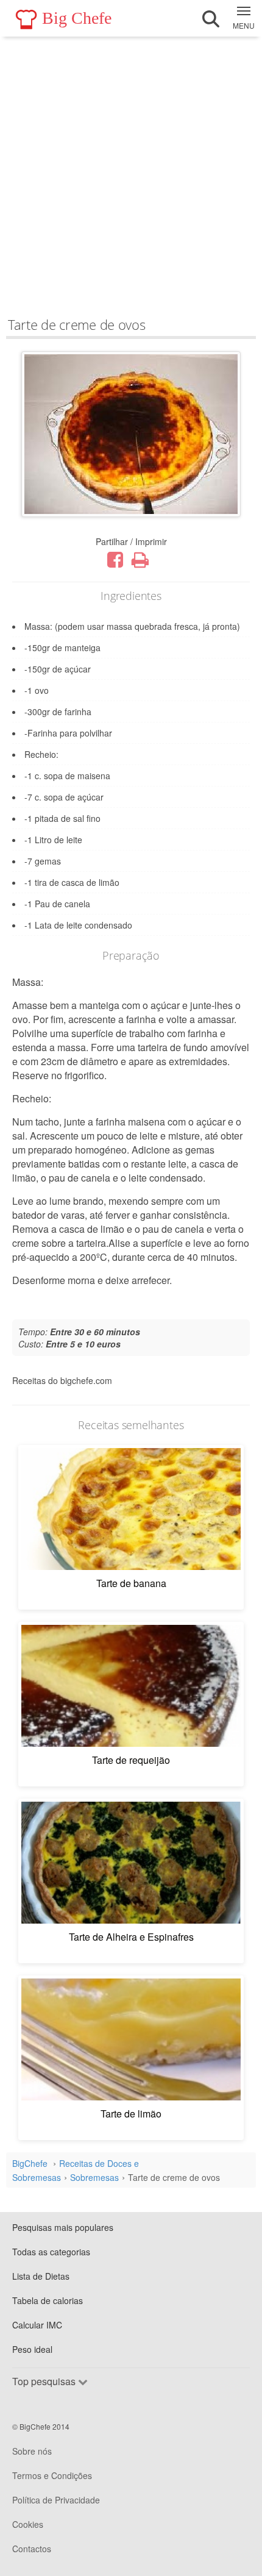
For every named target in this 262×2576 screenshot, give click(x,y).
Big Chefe (77, 18)
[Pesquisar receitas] (211, 19)
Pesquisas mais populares (63, 2227)
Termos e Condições (52, 2475)
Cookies (28, 2524)
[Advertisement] (131, 174)
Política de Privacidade (56, 2500)
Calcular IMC (37, 2325)
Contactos (32, 2549)
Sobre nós (32, 2451)
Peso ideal (32, 2349)
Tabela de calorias (48, 2300)
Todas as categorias (51, 2252)
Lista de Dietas (41, 2276)
